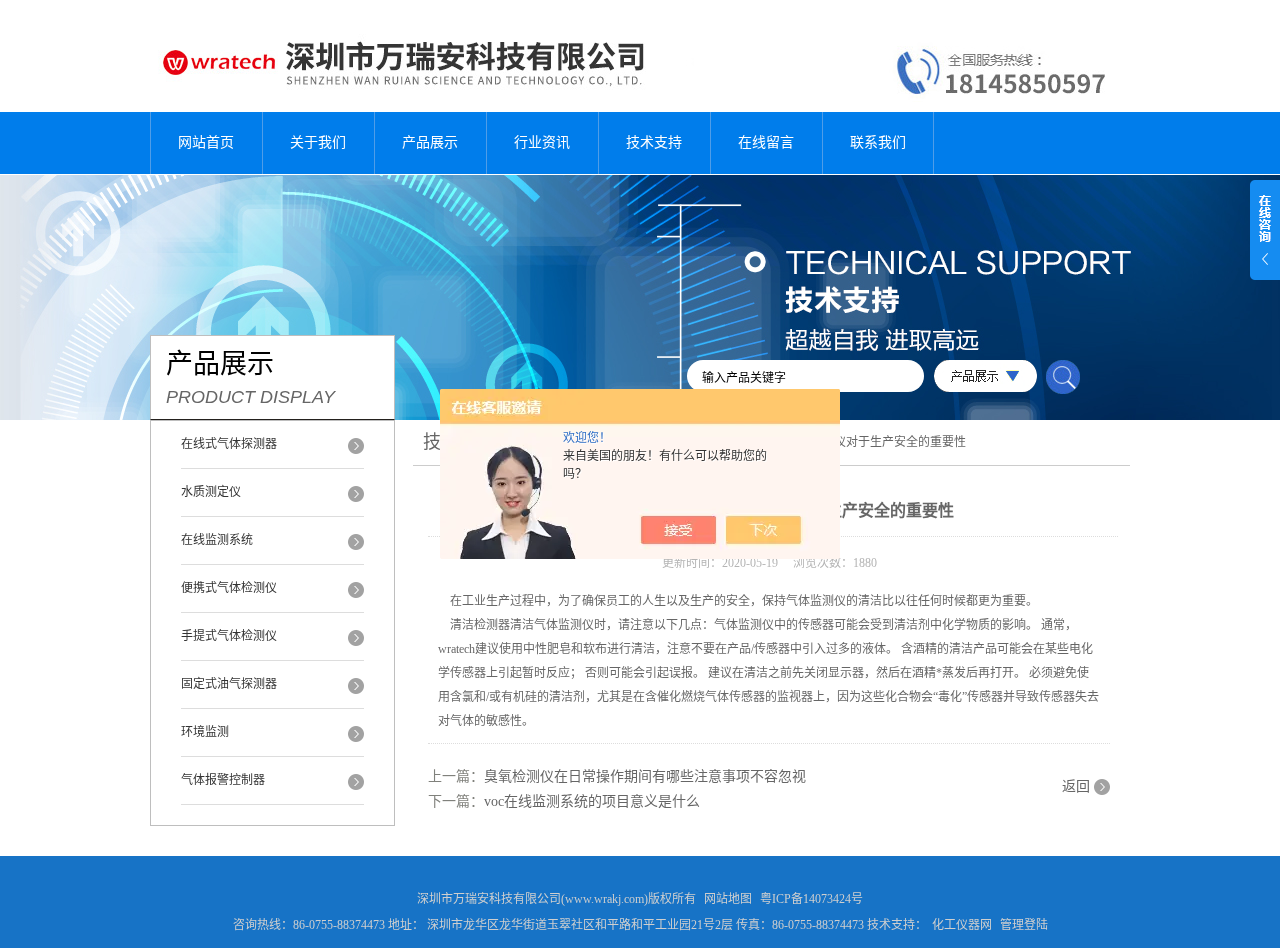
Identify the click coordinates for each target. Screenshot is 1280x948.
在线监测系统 (217, 540)
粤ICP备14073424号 (811, 899)
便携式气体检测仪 (229, 588)
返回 (1076, 786)
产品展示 (430, 142)
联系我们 (878, 142)
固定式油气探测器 (229, 684)
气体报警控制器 (223, 780)
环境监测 (205, 732)
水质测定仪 (211, 492)
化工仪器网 (962, 925)
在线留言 (766, 142)
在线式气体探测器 (229, 444)
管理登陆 (1024, 925)
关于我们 (318, 142)
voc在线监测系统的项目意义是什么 (592, 801)
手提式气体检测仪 (229, 636)
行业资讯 (542, 142)
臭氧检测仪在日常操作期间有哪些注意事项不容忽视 (645, 776)
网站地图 (728, 899)
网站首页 (206, 142)
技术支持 (654, 142)
